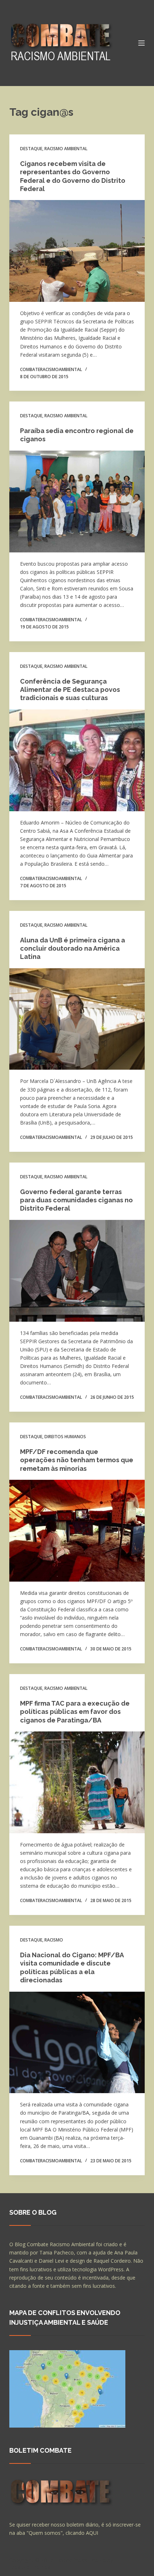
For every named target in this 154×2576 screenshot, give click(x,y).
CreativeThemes (30, 2567)
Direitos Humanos (65, 1437)
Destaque (31, 149)
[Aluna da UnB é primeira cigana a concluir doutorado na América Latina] (77, 1019)
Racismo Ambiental (66, 149)
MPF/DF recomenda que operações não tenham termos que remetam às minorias (77, 1460)
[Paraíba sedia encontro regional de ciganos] (77, 502)
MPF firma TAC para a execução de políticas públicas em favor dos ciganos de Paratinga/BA (75, 1712)
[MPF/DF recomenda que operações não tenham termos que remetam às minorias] (77, 1531)
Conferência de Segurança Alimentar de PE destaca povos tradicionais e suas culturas (70, 690)
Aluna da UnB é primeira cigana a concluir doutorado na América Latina (73, 949)
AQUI (92, 2533)
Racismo (54, 1940)
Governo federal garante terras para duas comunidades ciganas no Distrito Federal (76, 1200)
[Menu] (141, 43)
